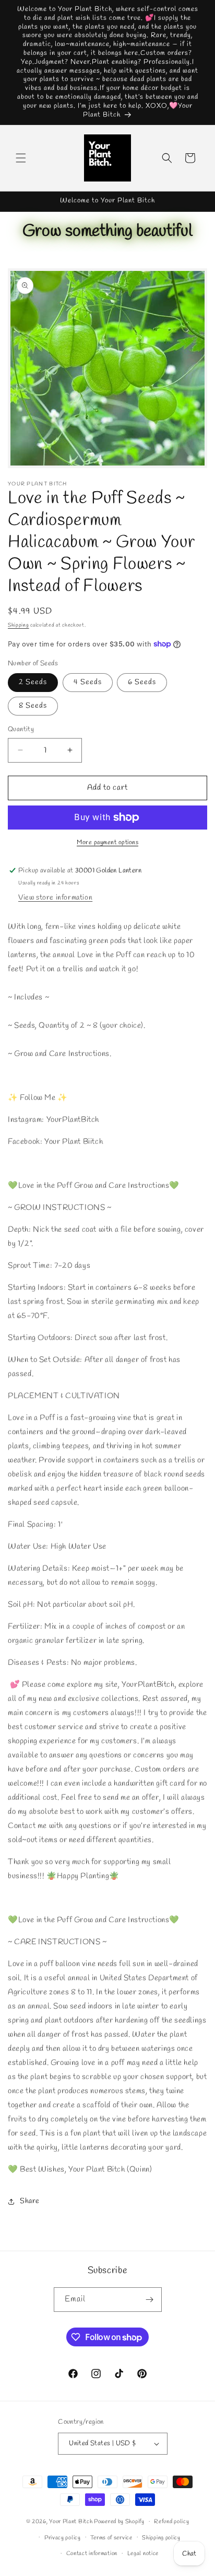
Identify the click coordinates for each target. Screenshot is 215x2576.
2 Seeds (33, 682)
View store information (55, 898)
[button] (21, 158)
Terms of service (111, 2538)
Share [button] (30, 2201)
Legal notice (143, 2554)
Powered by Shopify (119, 2522)
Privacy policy (63, 2538)
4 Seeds (88, 682)
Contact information (92, 2554)
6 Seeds (142, 682)
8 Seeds (33, 706)
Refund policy (171, 2522)
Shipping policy (161, 2538)
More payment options (107, 843)
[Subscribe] (150, 2300)
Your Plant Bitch (71, 2522)
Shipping (19, 625)
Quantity (21, 729)
